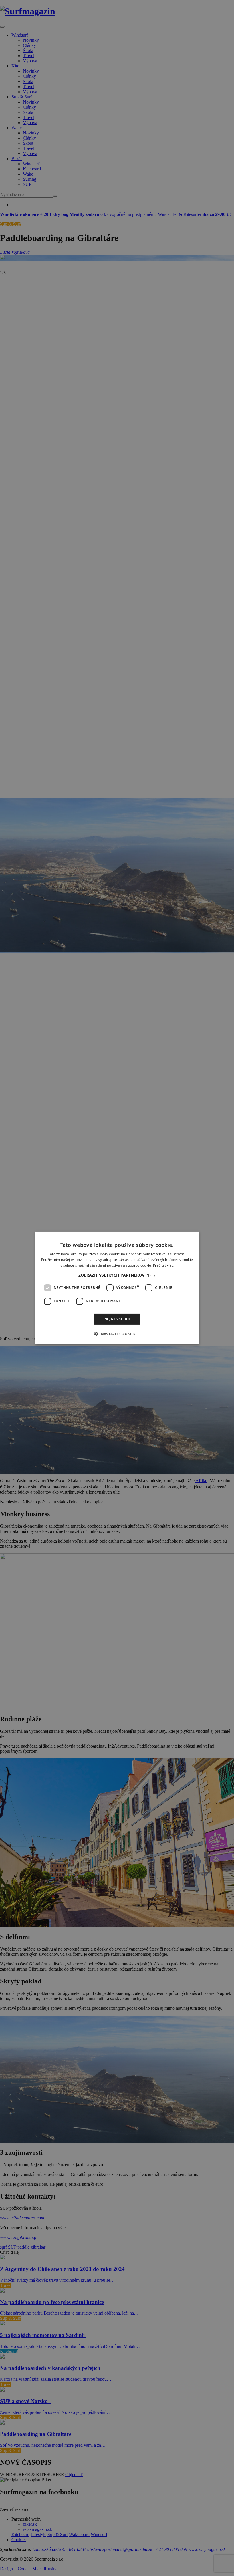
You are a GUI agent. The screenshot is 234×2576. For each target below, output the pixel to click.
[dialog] (117, 1288)
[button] (117, 1275)
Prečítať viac (163, 1265)
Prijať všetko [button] (117, 1319)
